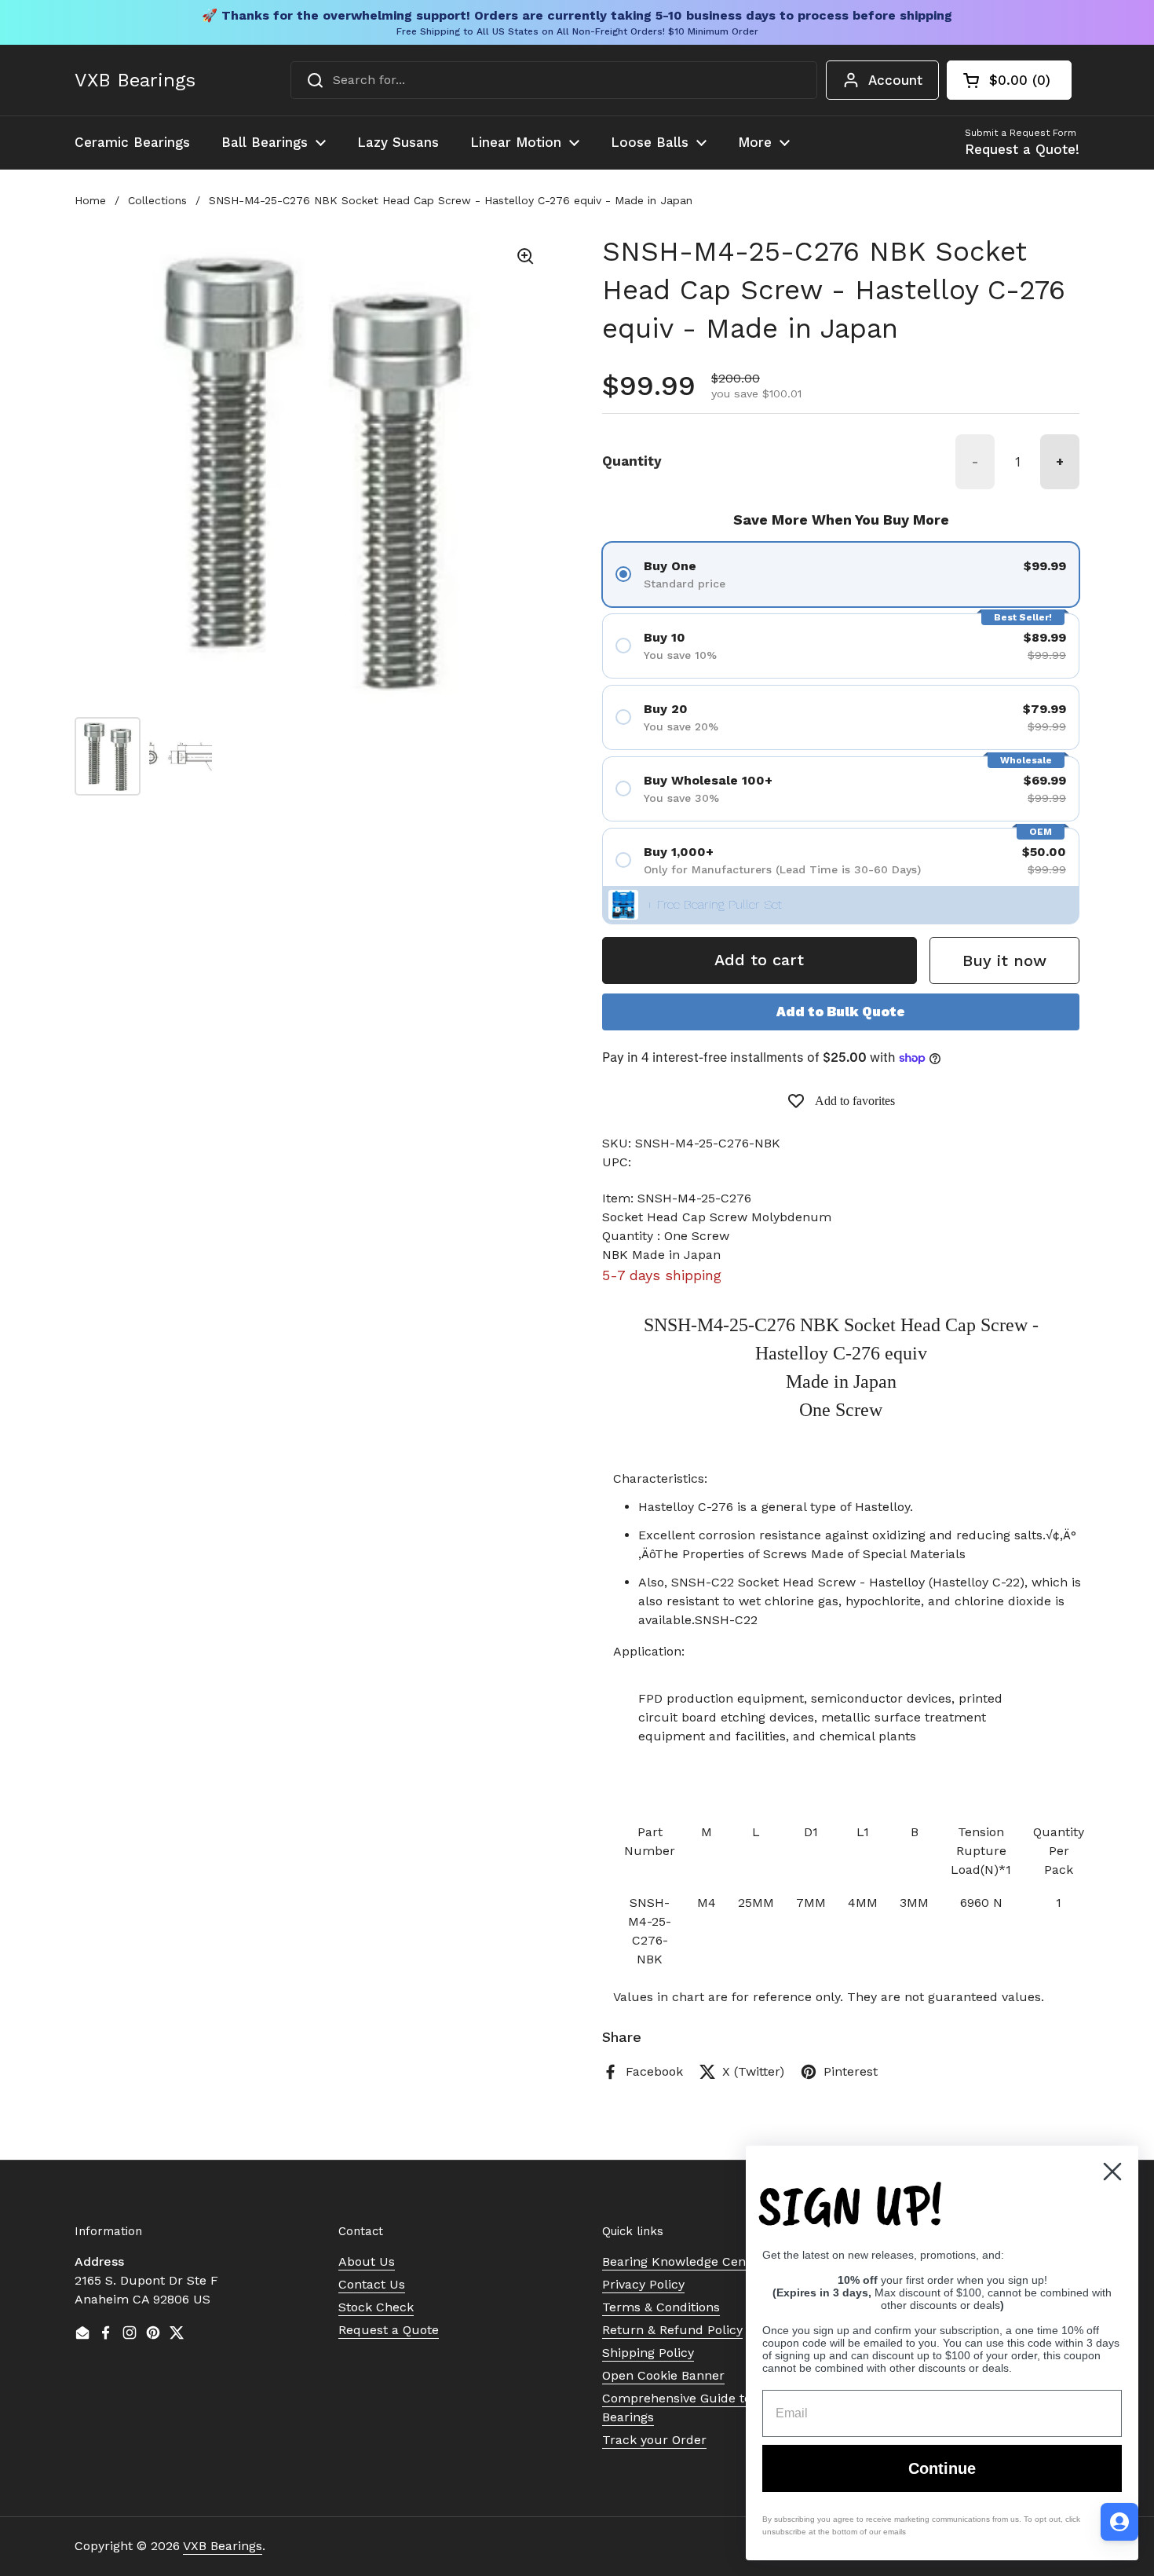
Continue (942, 2468)
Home (90, 200)
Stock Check (376, 2307)
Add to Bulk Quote (841, 1012)
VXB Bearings (135, 80)
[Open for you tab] (1119, 2522)
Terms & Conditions (661, 2307)
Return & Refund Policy (672, 2330)
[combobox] (554, 80)
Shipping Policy (648, 2353)
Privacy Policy (643, 2284)
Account (895, 80)
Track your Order (654, 2440)
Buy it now (1004, 961)
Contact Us (372, 2284)
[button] (1009, 80)
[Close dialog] (1112, 2172)
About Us (367, 2261)
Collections (157, 200)
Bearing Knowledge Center (683, 2261)
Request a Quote (389, 2330)
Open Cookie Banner (663, 2375)
